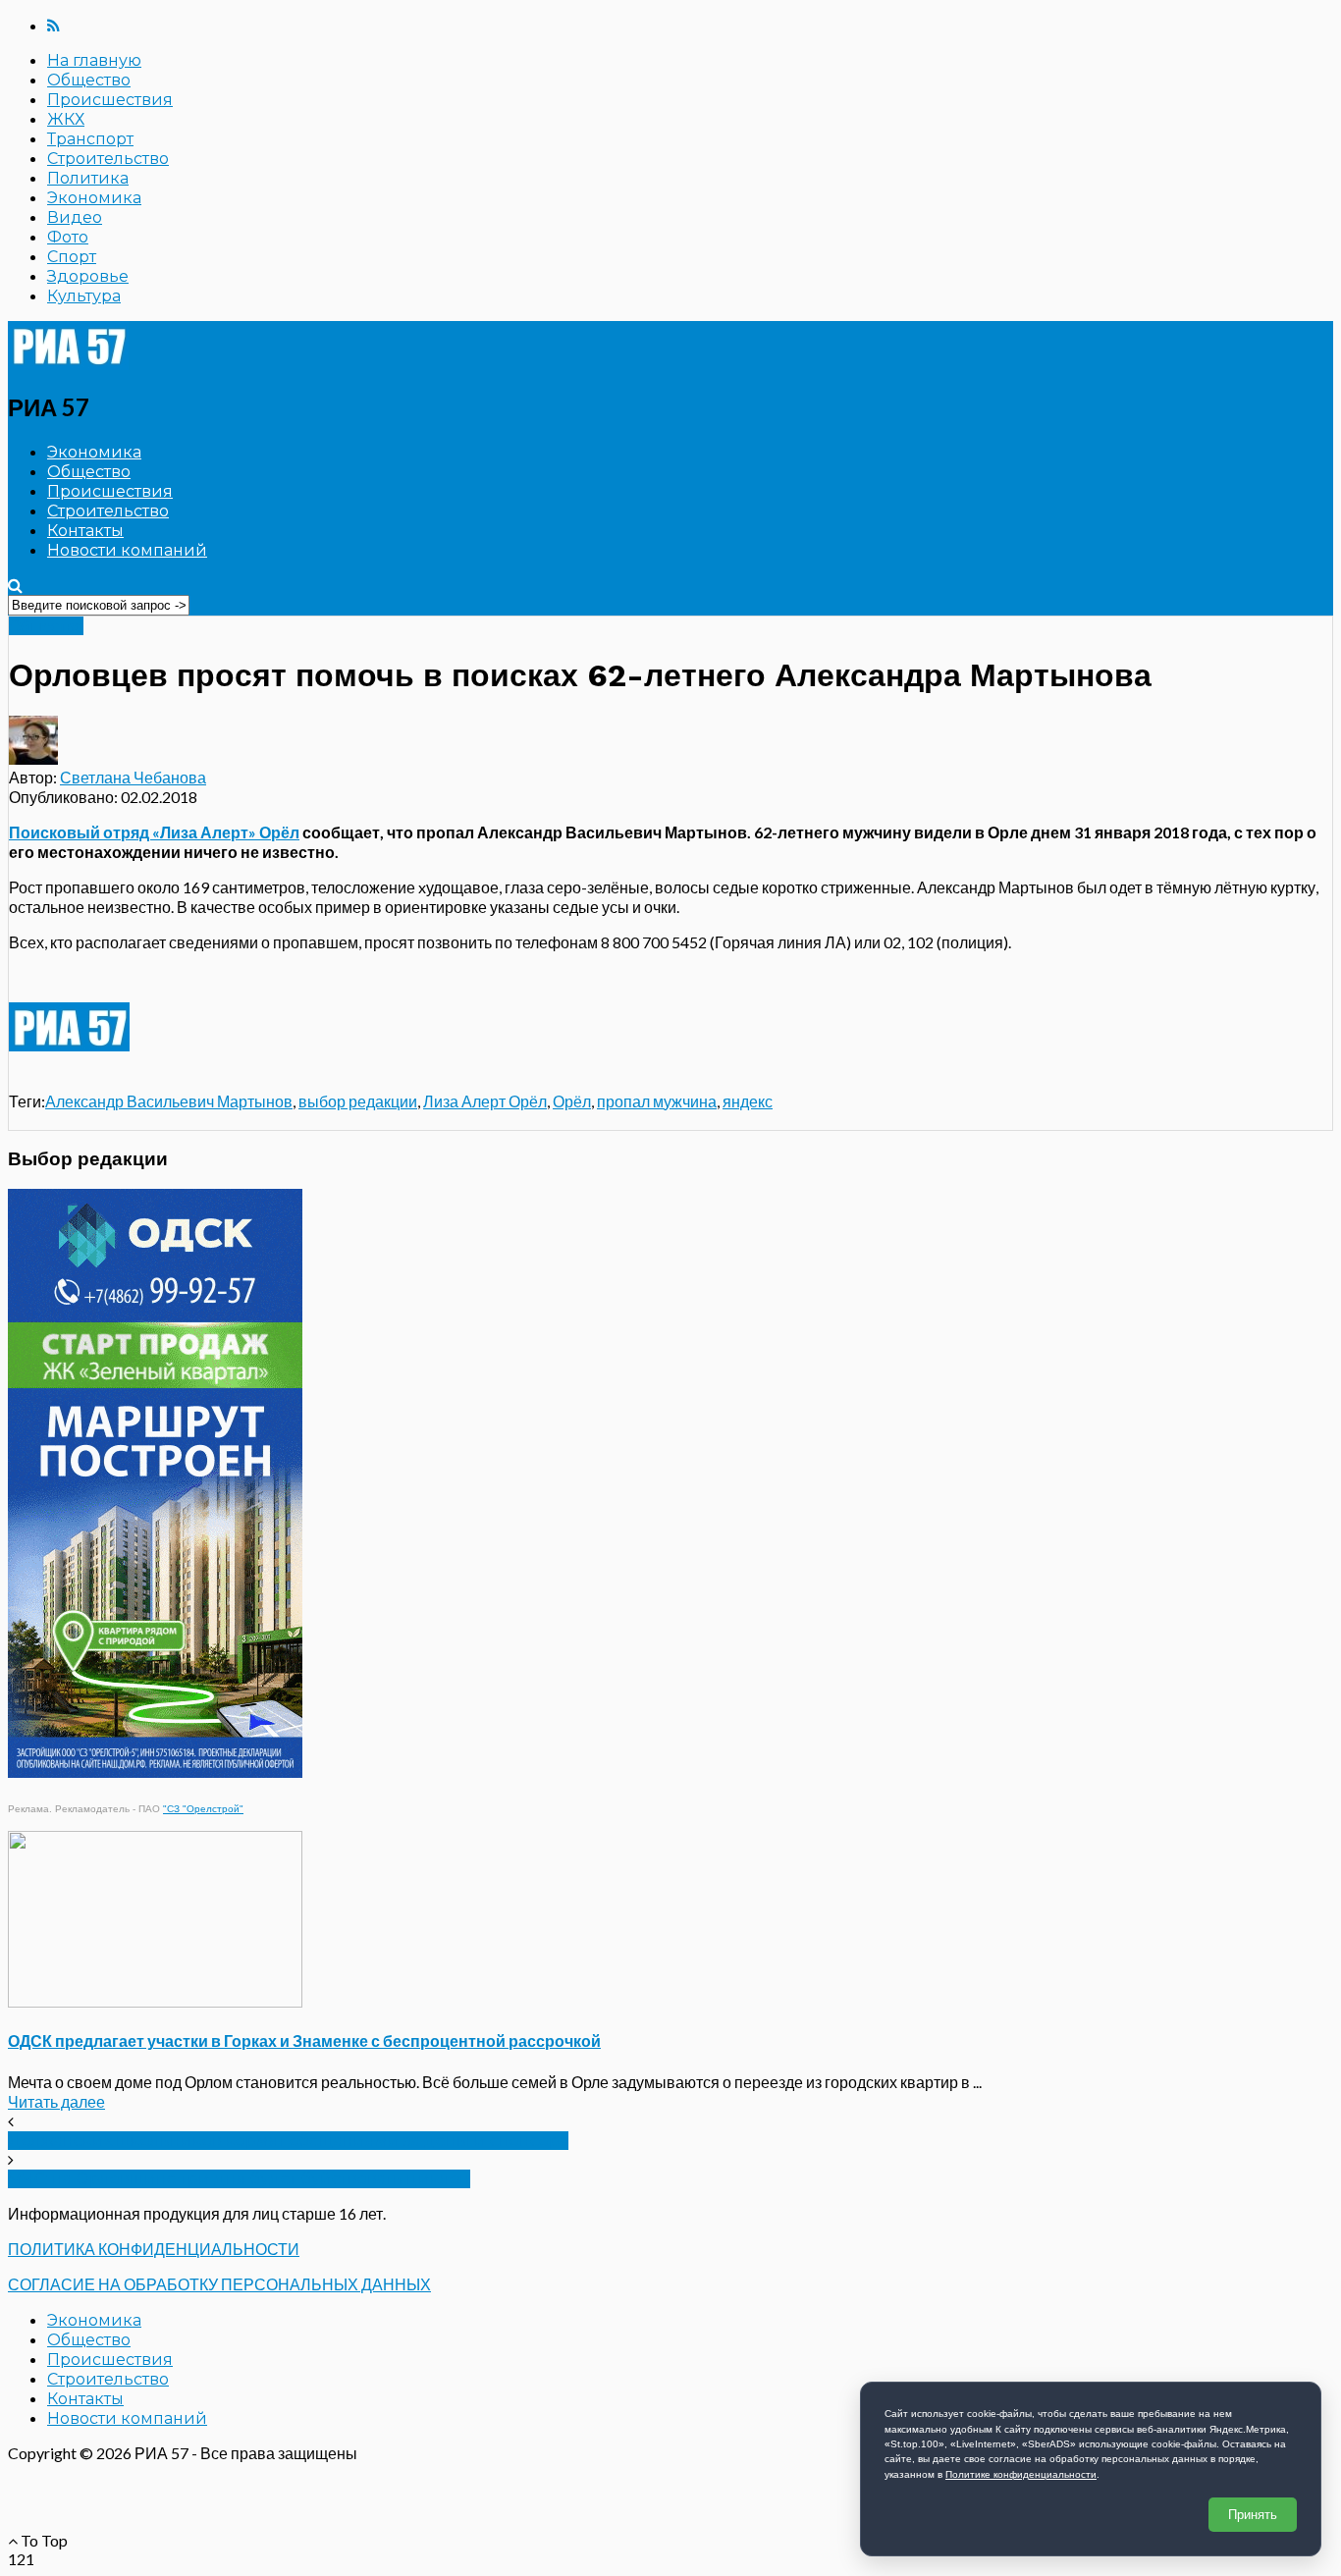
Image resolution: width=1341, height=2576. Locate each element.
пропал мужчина (657, 1101)
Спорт (72, 257)
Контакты (85, 531)
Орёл (572, 1101)
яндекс (748, 1101)
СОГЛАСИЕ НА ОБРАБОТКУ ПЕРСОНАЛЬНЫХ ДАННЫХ (219, 2284)
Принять (1253, 2515)
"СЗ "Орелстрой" (203, 1809)
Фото (68, 237)
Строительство (108, 159)
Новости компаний (127, 550)
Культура (84, 296)
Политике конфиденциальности (1021, 2474)
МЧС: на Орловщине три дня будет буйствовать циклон (239, 2179)
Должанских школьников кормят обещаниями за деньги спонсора (288, 2141)
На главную (94, 60)
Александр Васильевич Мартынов (169, 1101)
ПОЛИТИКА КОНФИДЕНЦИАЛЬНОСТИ (154, 2249)
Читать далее (56, 2101)
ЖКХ (66, 119)
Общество (89, 80)
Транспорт (90, 139)
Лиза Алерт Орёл (485, 1101)
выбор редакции (358, 1101)
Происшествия (110, 100)
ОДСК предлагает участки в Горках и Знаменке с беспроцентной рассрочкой (304, 2040)
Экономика (94, 198)
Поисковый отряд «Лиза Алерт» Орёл (154, 832)
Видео (75, 217)
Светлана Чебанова (133, 777)
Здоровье (88, 276)
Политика (88, 178)
